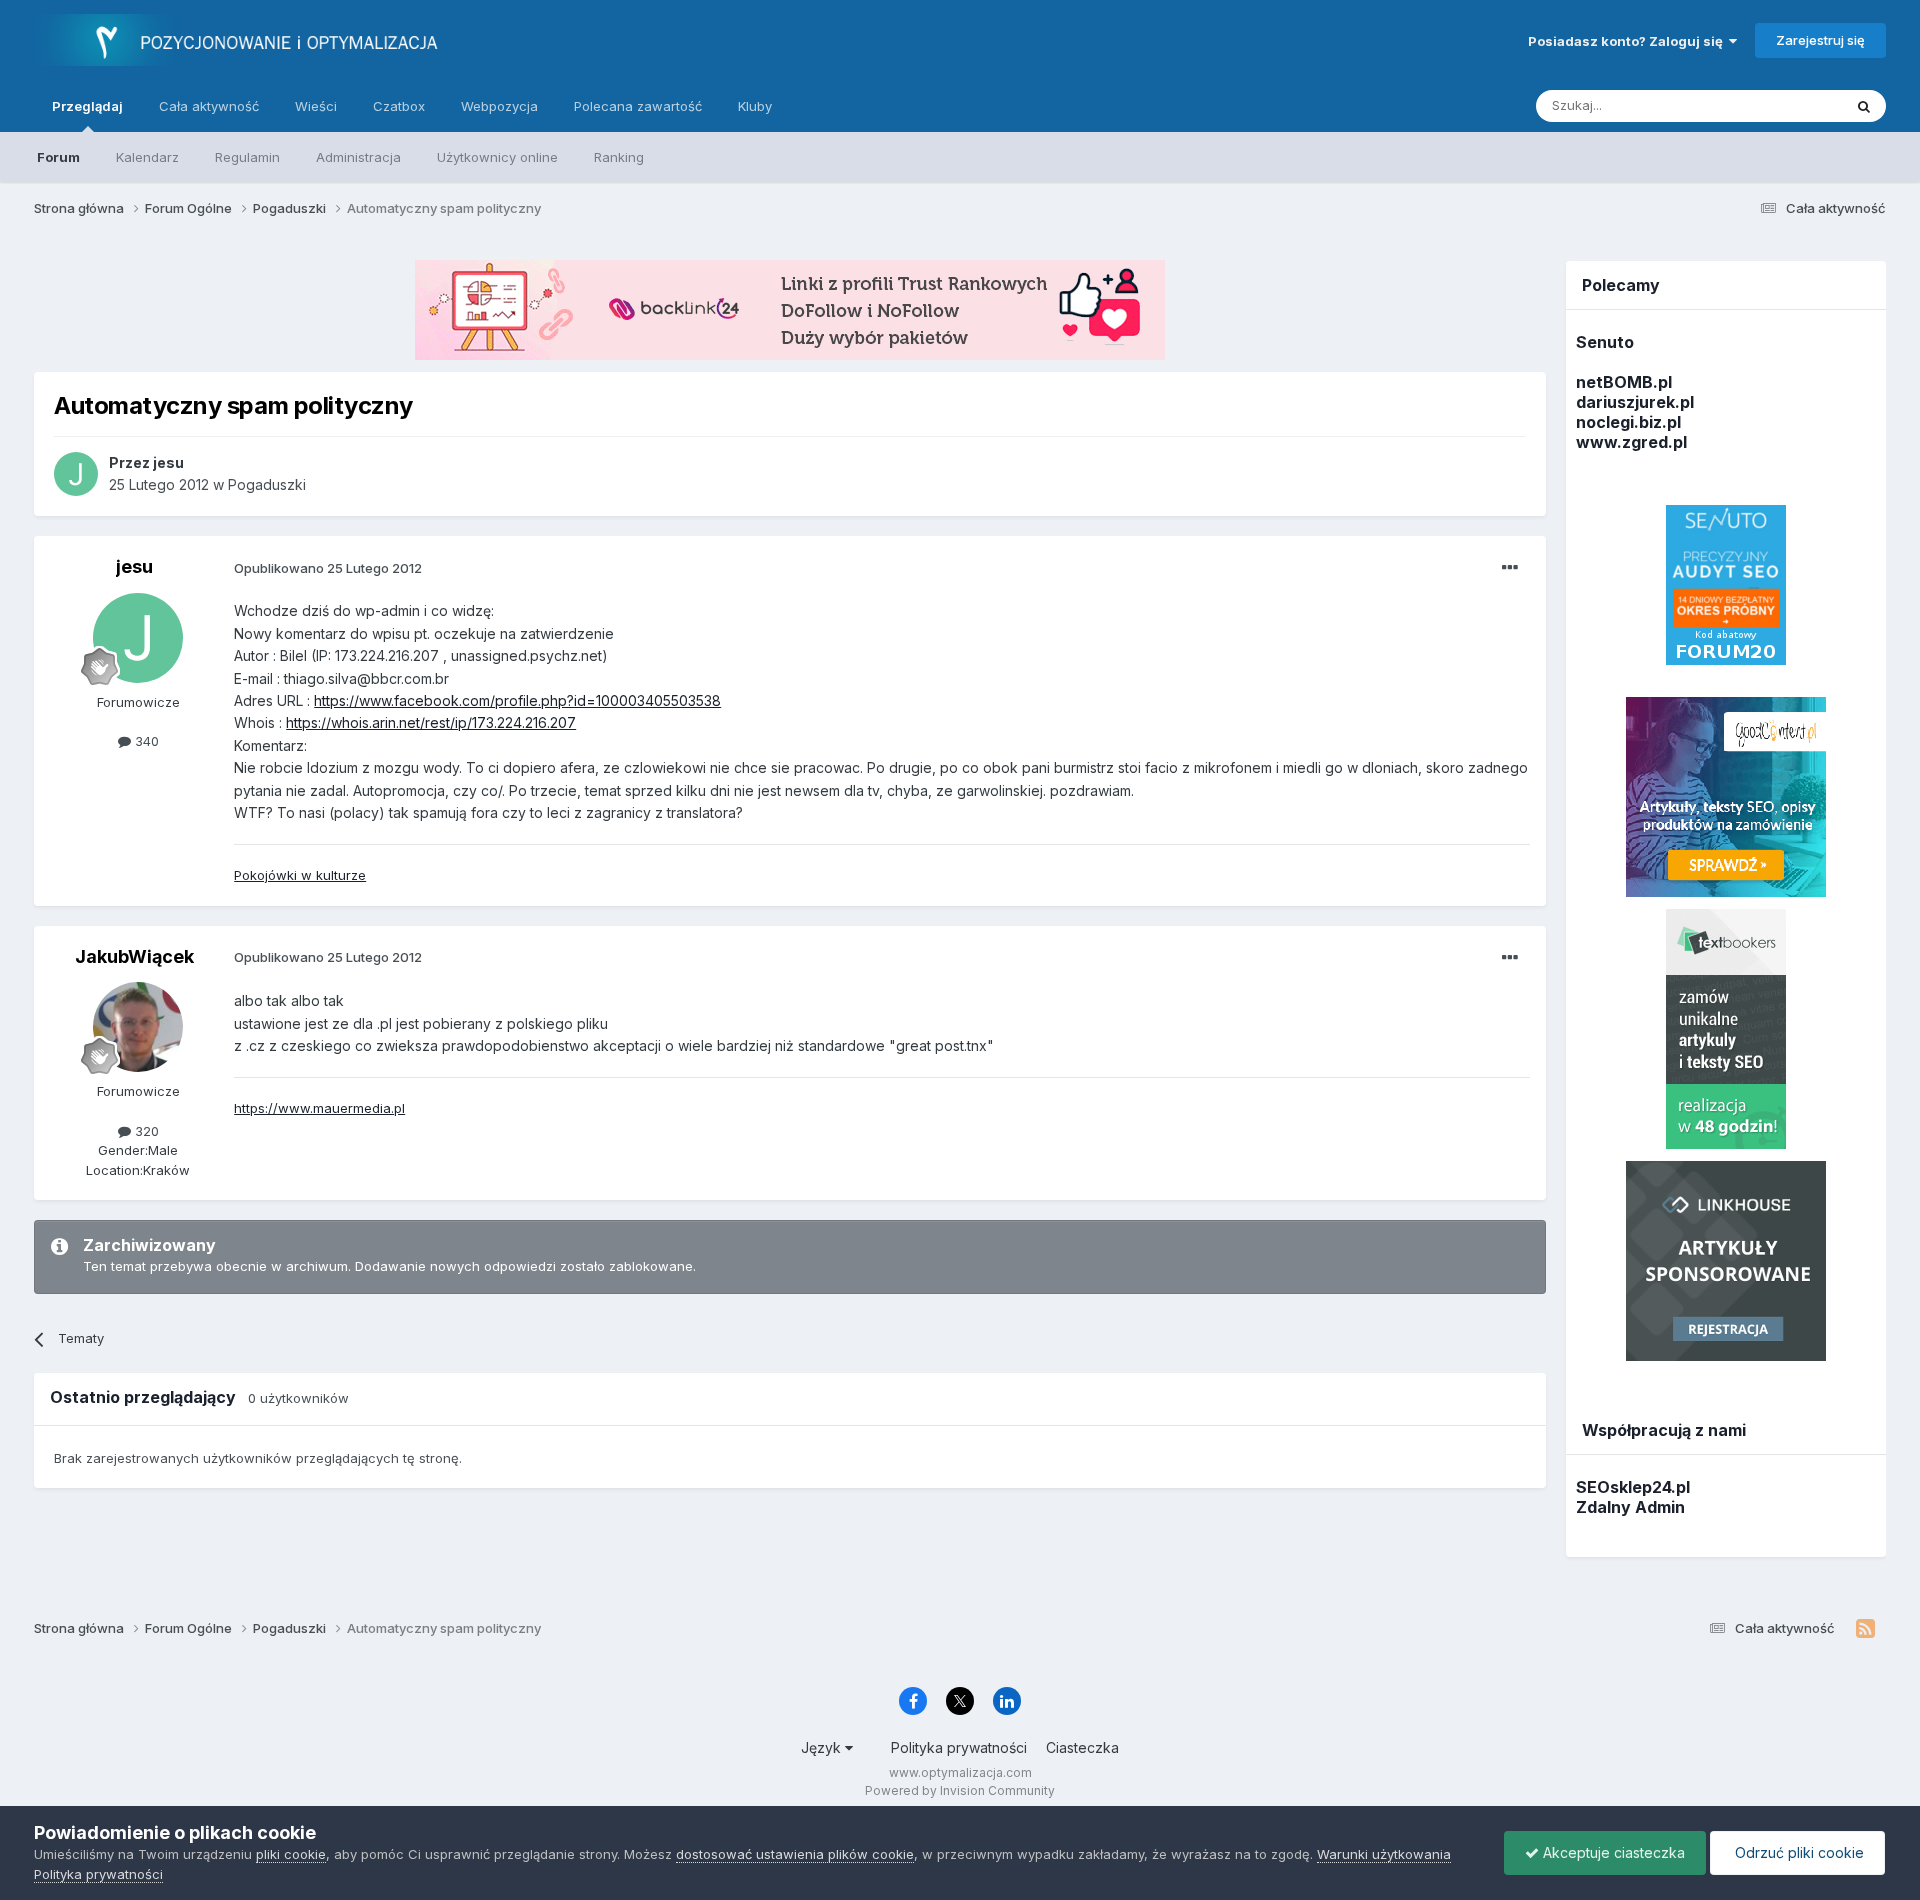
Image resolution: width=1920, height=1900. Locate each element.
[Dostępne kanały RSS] (1865, 1629)
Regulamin (247, 157)
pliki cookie (291, 1854)
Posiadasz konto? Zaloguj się (1628, 41)
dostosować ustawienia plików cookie (795, 1854)
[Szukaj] (1864, 106)
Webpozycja (499, 106)
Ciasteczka (1082, 1747)
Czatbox (399, 106)
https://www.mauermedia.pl (319, 1108)
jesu (134, 566)
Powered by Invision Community (960, 1790)
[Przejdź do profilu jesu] (76, 474)
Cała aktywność (209, 106)
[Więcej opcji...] (1510, 568)
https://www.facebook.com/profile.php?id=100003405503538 (517, 700)
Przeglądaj (87, 106)
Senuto (1605, 342)
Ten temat (1785, 105)
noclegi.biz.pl (1628, 422)
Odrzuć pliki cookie (1797, 1852)
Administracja (358, 157)
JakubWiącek (134, 956)
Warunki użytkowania (1384, 1854)
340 (145, 741)
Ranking (619, 157)
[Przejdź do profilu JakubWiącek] (138, 1027)
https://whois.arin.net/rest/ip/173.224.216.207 (431, 722)
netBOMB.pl (1624, 382)
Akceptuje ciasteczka (1612, 1852)
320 (145, 1131)
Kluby (755, 106)
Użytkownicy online (497, 157)
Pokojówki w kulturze (300, 875)
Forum (58, 157)
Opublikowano (328, 568)
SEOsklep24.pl (1633, 1487)
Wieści (316, 106)
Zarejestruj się (1820, 40)
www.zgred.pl (1631, 442)
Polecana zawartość (638, 106)
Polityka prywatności (959, 1747)
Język (823, 1747)
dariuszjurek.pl (1635, 402)
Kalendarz (147, 157)
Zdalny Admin (1630, 1507)
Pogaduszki (267, 484)
